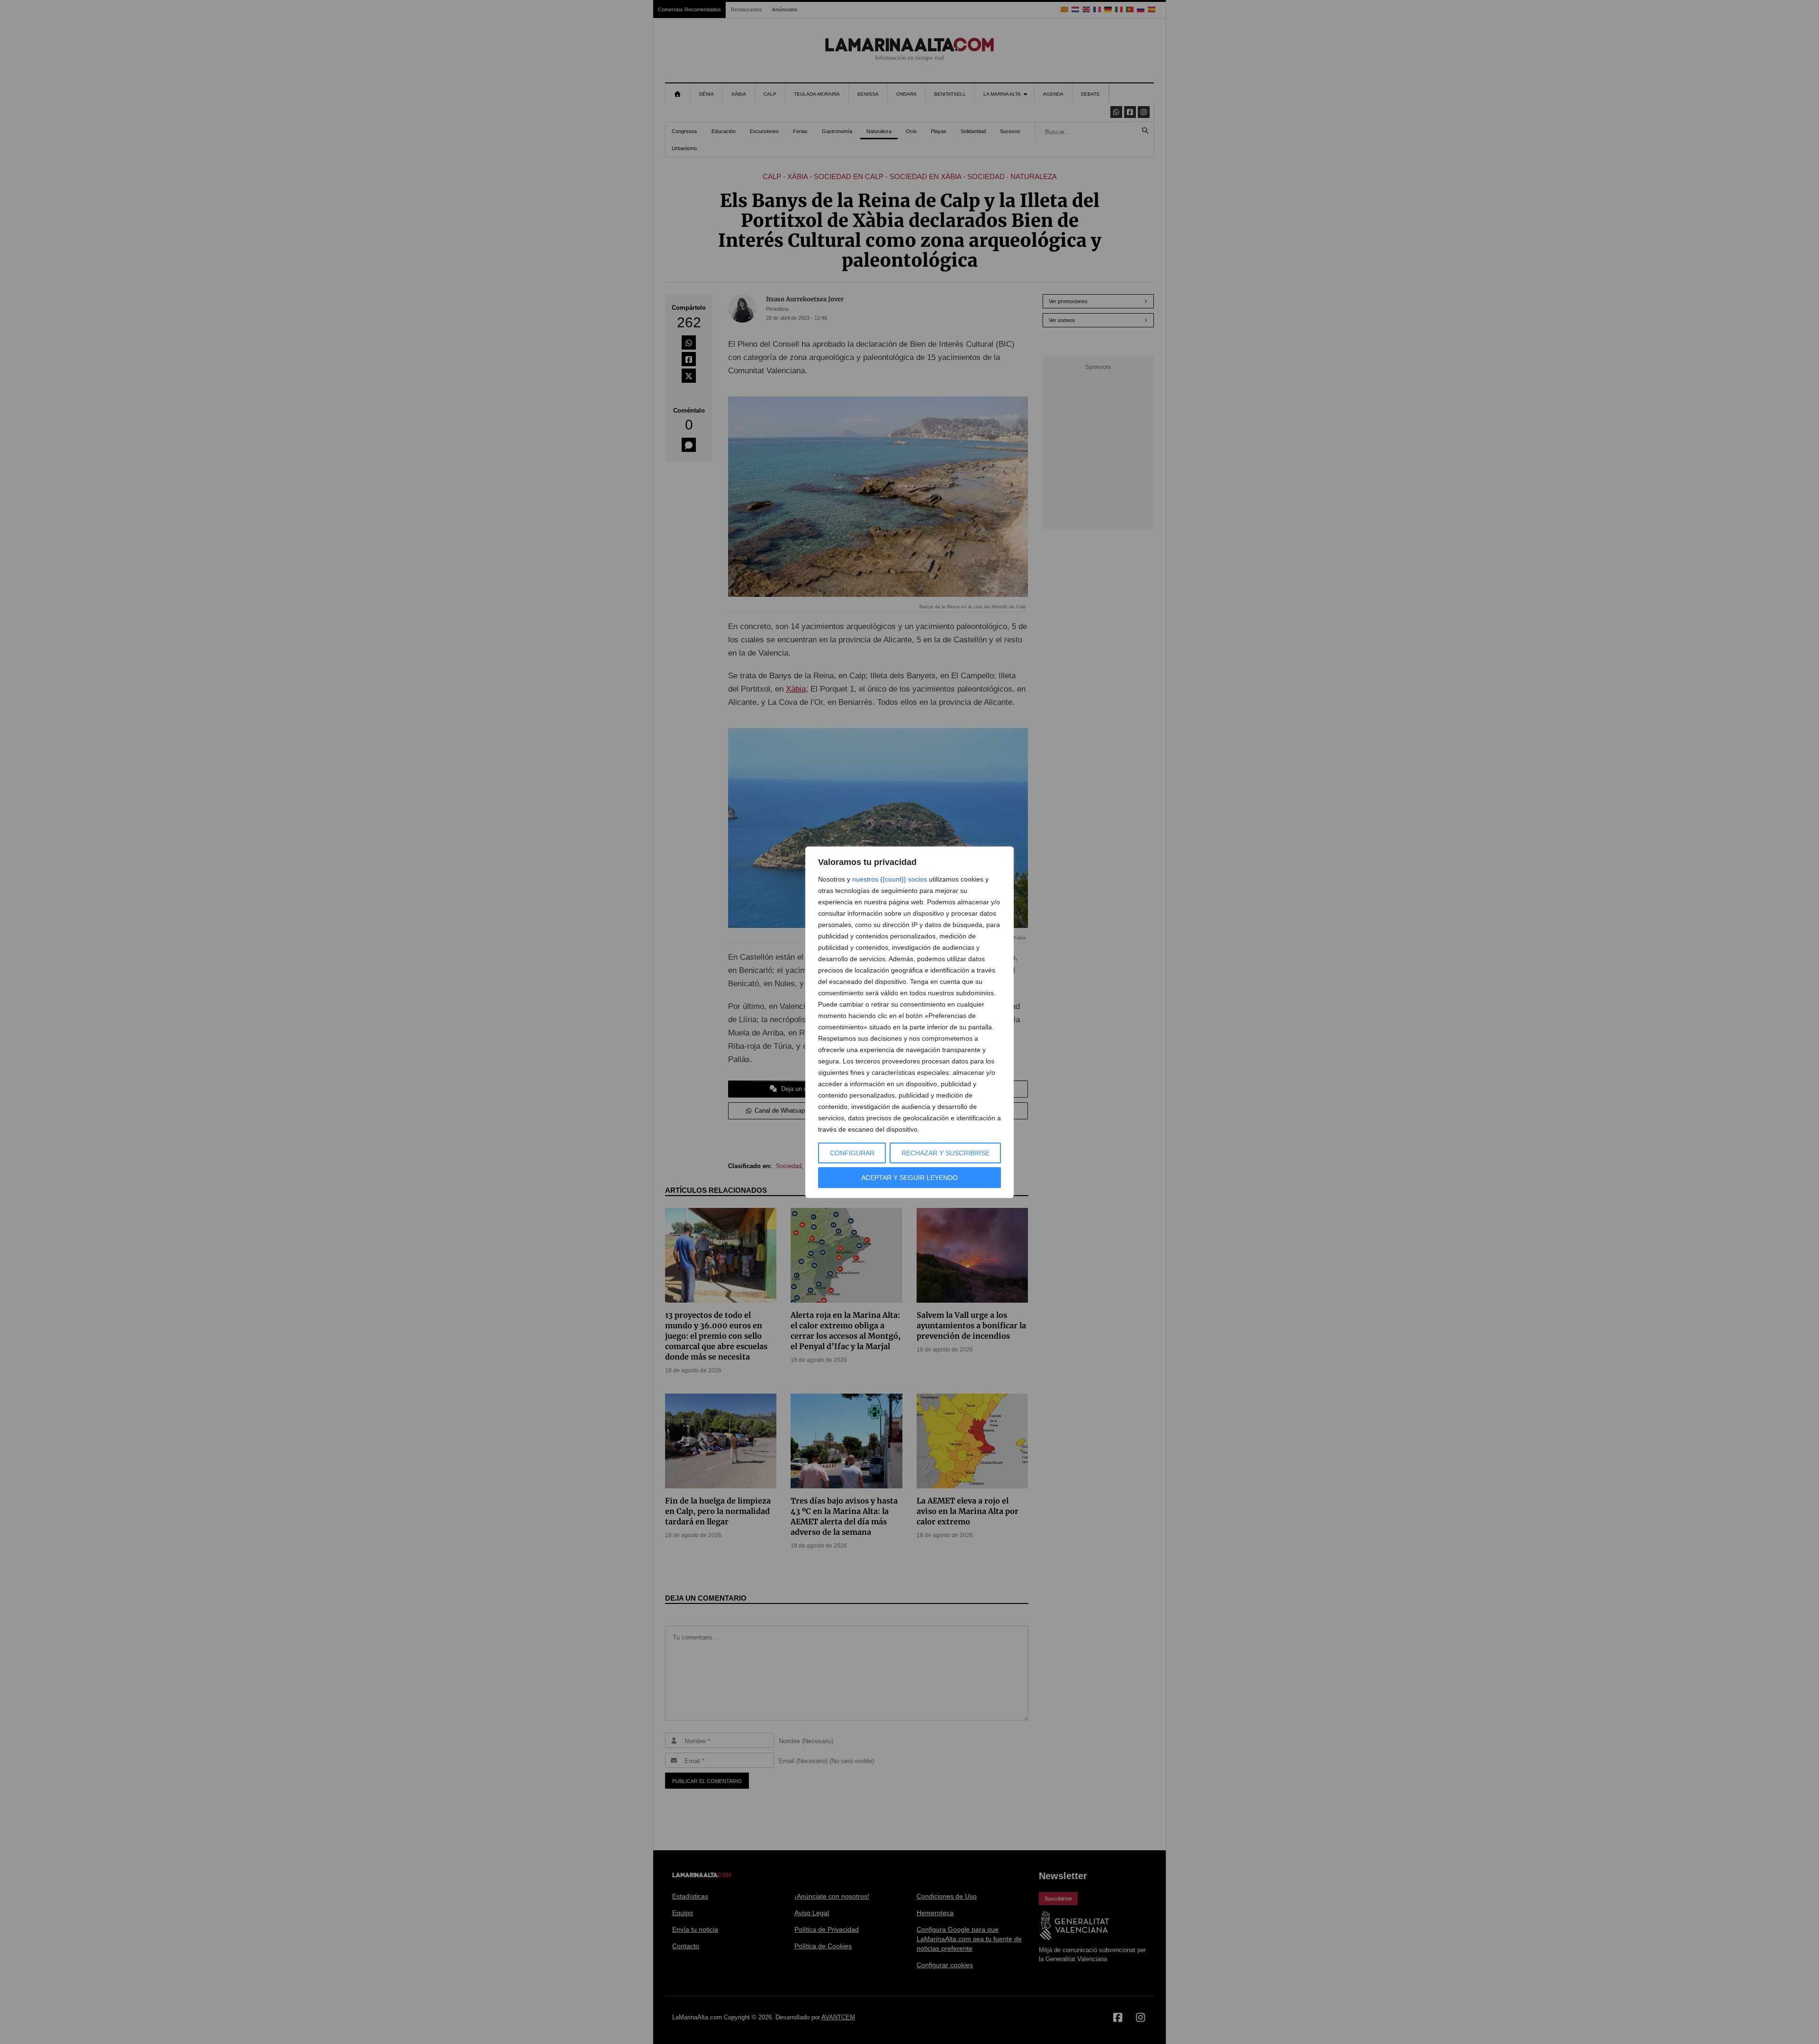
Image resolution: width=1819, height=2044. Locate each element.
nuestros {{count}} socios (890, 879)
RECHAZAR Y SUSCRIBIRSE (946, 1153)
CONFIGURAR (852, 1153)
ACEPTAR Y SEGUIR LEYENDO (909, 1178)
